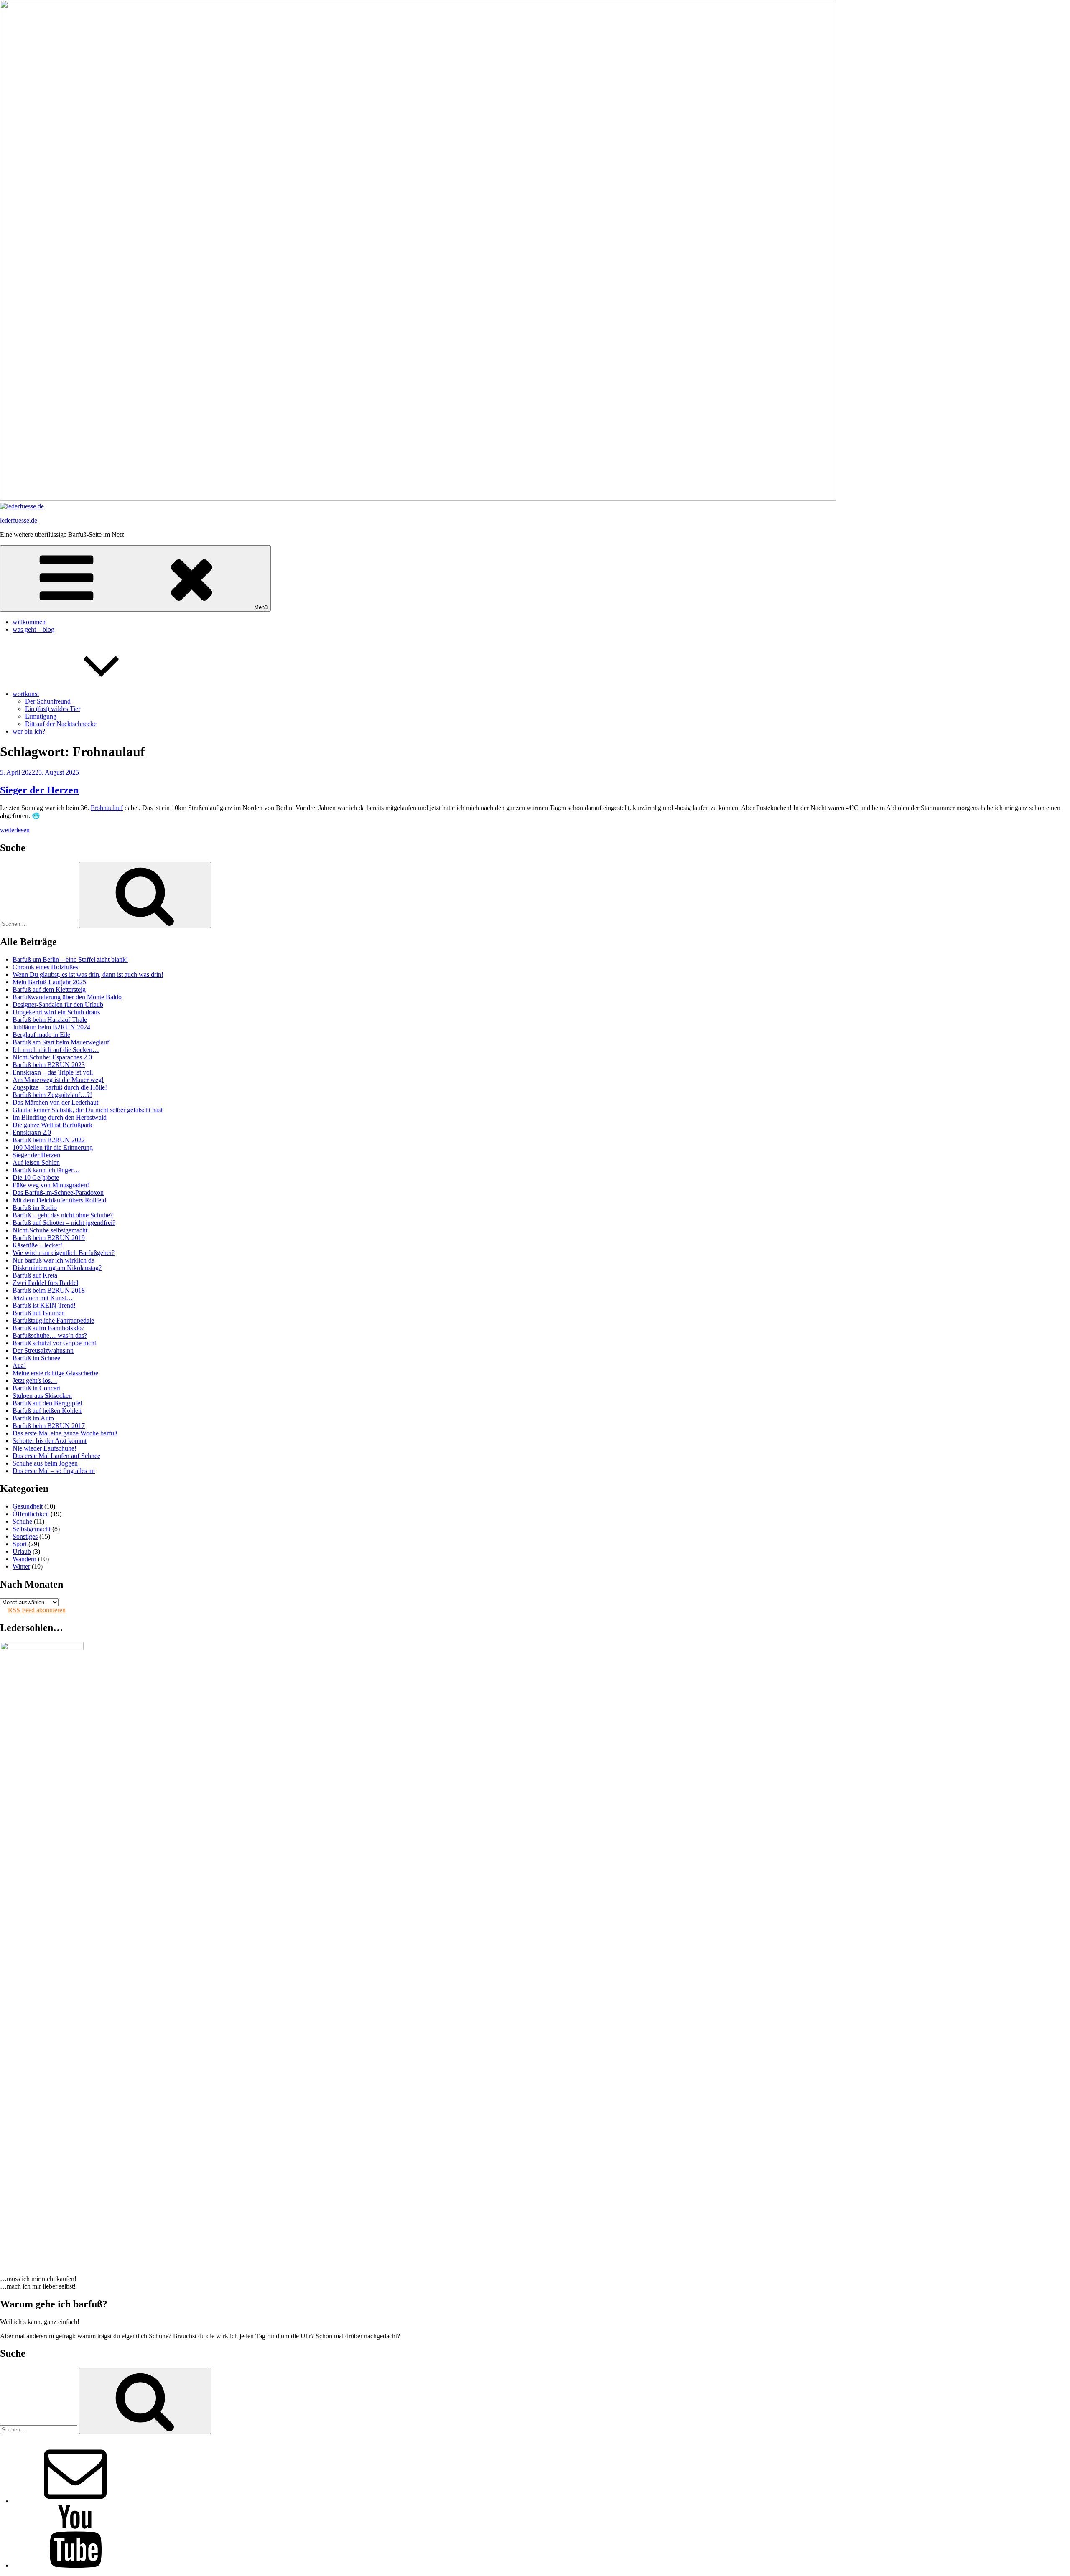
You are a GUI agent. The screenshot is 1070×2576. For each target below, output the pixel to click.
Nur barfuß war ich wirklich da (53, 1260)
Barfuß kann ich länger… (46, 1170)
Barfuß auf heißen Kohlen (47, 1411)
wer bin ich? (29, 731)
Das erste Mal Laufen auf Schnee (56, 1456)
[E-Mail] (75, 2501)
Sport (20, 1544)
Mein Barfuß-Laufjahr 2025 (49, 982)
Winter (21, 1566)
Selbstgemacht (32, 1529)
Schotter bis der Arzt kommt (50, 1441)
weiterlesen (15, 830)
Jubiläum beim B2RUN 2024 (51, 1027)
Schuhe (22, 1521)
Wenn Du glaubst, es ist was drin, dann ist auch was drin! (88, 974)
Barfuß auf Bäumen (39, 1313)
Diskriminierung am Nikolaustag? (57, 1268)
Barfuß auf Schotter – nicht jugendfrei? (64, 1223)
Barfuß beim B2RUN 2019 (49, 1238)
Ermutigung (41, 716)
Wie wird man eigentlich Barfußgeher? (64, 1253)
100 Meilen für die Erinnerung (53, 1147)
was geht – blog (33, 629)
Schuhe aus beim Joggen (45, 1463)
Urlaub (22, 1551)
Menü (261, 607)
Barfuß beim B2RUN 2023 (49, 1065)
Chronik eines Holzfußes (45, 967)
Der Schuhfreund (48, 701)
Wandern (24, 1559)
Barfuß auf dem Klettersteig (49, 989)
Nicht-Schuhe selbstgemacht (50, 1230)
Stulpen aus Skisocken (42, 1396)
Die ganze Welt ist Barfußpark (52, 1125)
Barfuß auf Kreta (35, 1275)
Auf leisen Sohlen (36, 1162)
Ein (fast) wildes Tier (53, 709)
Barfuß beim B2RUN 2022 (49, 1140)
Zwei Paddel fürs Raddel (45, 1283)
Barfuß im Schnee (36, 1358)
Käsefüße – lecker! (37, 1245)
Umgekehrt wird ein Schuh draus (56, 1012)
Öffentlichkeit (31, 1514)
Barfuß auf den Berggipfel (47, 1403)
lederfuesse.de (19, 520)
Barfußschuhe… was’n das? (50, 1335)
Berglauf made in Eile (41, 1035)
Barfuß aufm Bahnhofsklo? (48, 1328)
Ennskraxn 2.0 (32, 1132)
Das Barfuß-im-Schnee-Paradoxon (58, 1193)
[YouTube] (75, 2565)
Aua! (19, 1365)
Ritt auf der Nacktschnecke (61, 724)
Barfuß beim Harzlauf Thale (50, 1020)
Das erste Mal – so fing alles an (54, 1471)
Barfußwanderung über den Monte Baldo (67, 997)
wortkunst (26, 694)
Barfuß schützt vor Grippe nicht (54, 1343)
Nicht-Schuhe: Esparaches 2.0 (52, 1057)
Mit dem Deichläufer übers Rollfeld (59, 1200)
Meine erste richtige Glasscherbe (55, 1373)
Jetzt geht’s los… (35, 1381)
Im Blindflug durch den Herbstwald (60, 1117)
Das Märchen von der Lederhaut (55, 1102)
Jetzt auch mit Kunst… (43, 1298)
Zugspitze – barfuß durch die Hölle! (60, 1087)
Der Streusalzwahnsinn (43, 1350)
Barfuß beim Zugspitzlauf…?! (52, 1095)
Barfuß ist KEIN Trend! (44, 1305)
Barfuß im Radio (35, 1208)
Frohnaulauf (107, 808)
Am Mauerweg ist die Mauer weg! (58, 1080)
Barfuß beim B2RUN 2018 (49, 1290)
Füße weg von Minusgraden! (51, 1185)
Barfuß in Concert (36, 1388)
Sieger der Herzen (39, 790)
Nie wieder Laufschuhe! (45, 1448)
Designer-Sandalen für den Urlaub (58, 1005)
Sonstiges (25, 1536)
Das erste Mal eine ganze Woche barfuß (65, 1433)
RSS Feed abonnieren (37, 1610)
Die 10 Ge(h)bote (36, 1177)
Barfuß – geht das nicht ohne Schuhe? (63, 1215)
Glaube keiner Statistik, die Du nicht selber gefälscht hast (88, 1110)
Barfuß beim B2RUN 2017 (49, 1426)
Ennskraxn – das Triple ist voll (53, 1072)
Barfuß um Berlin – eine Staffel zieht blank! (70, 959)
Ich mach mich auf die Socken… (56, 1050)
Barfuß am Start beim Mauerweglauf (61, 1042)
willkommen (29, 622)
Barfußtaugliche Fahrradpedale (53, 1320)
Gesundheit (28, 1506)
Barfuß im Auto (33, 1418)
